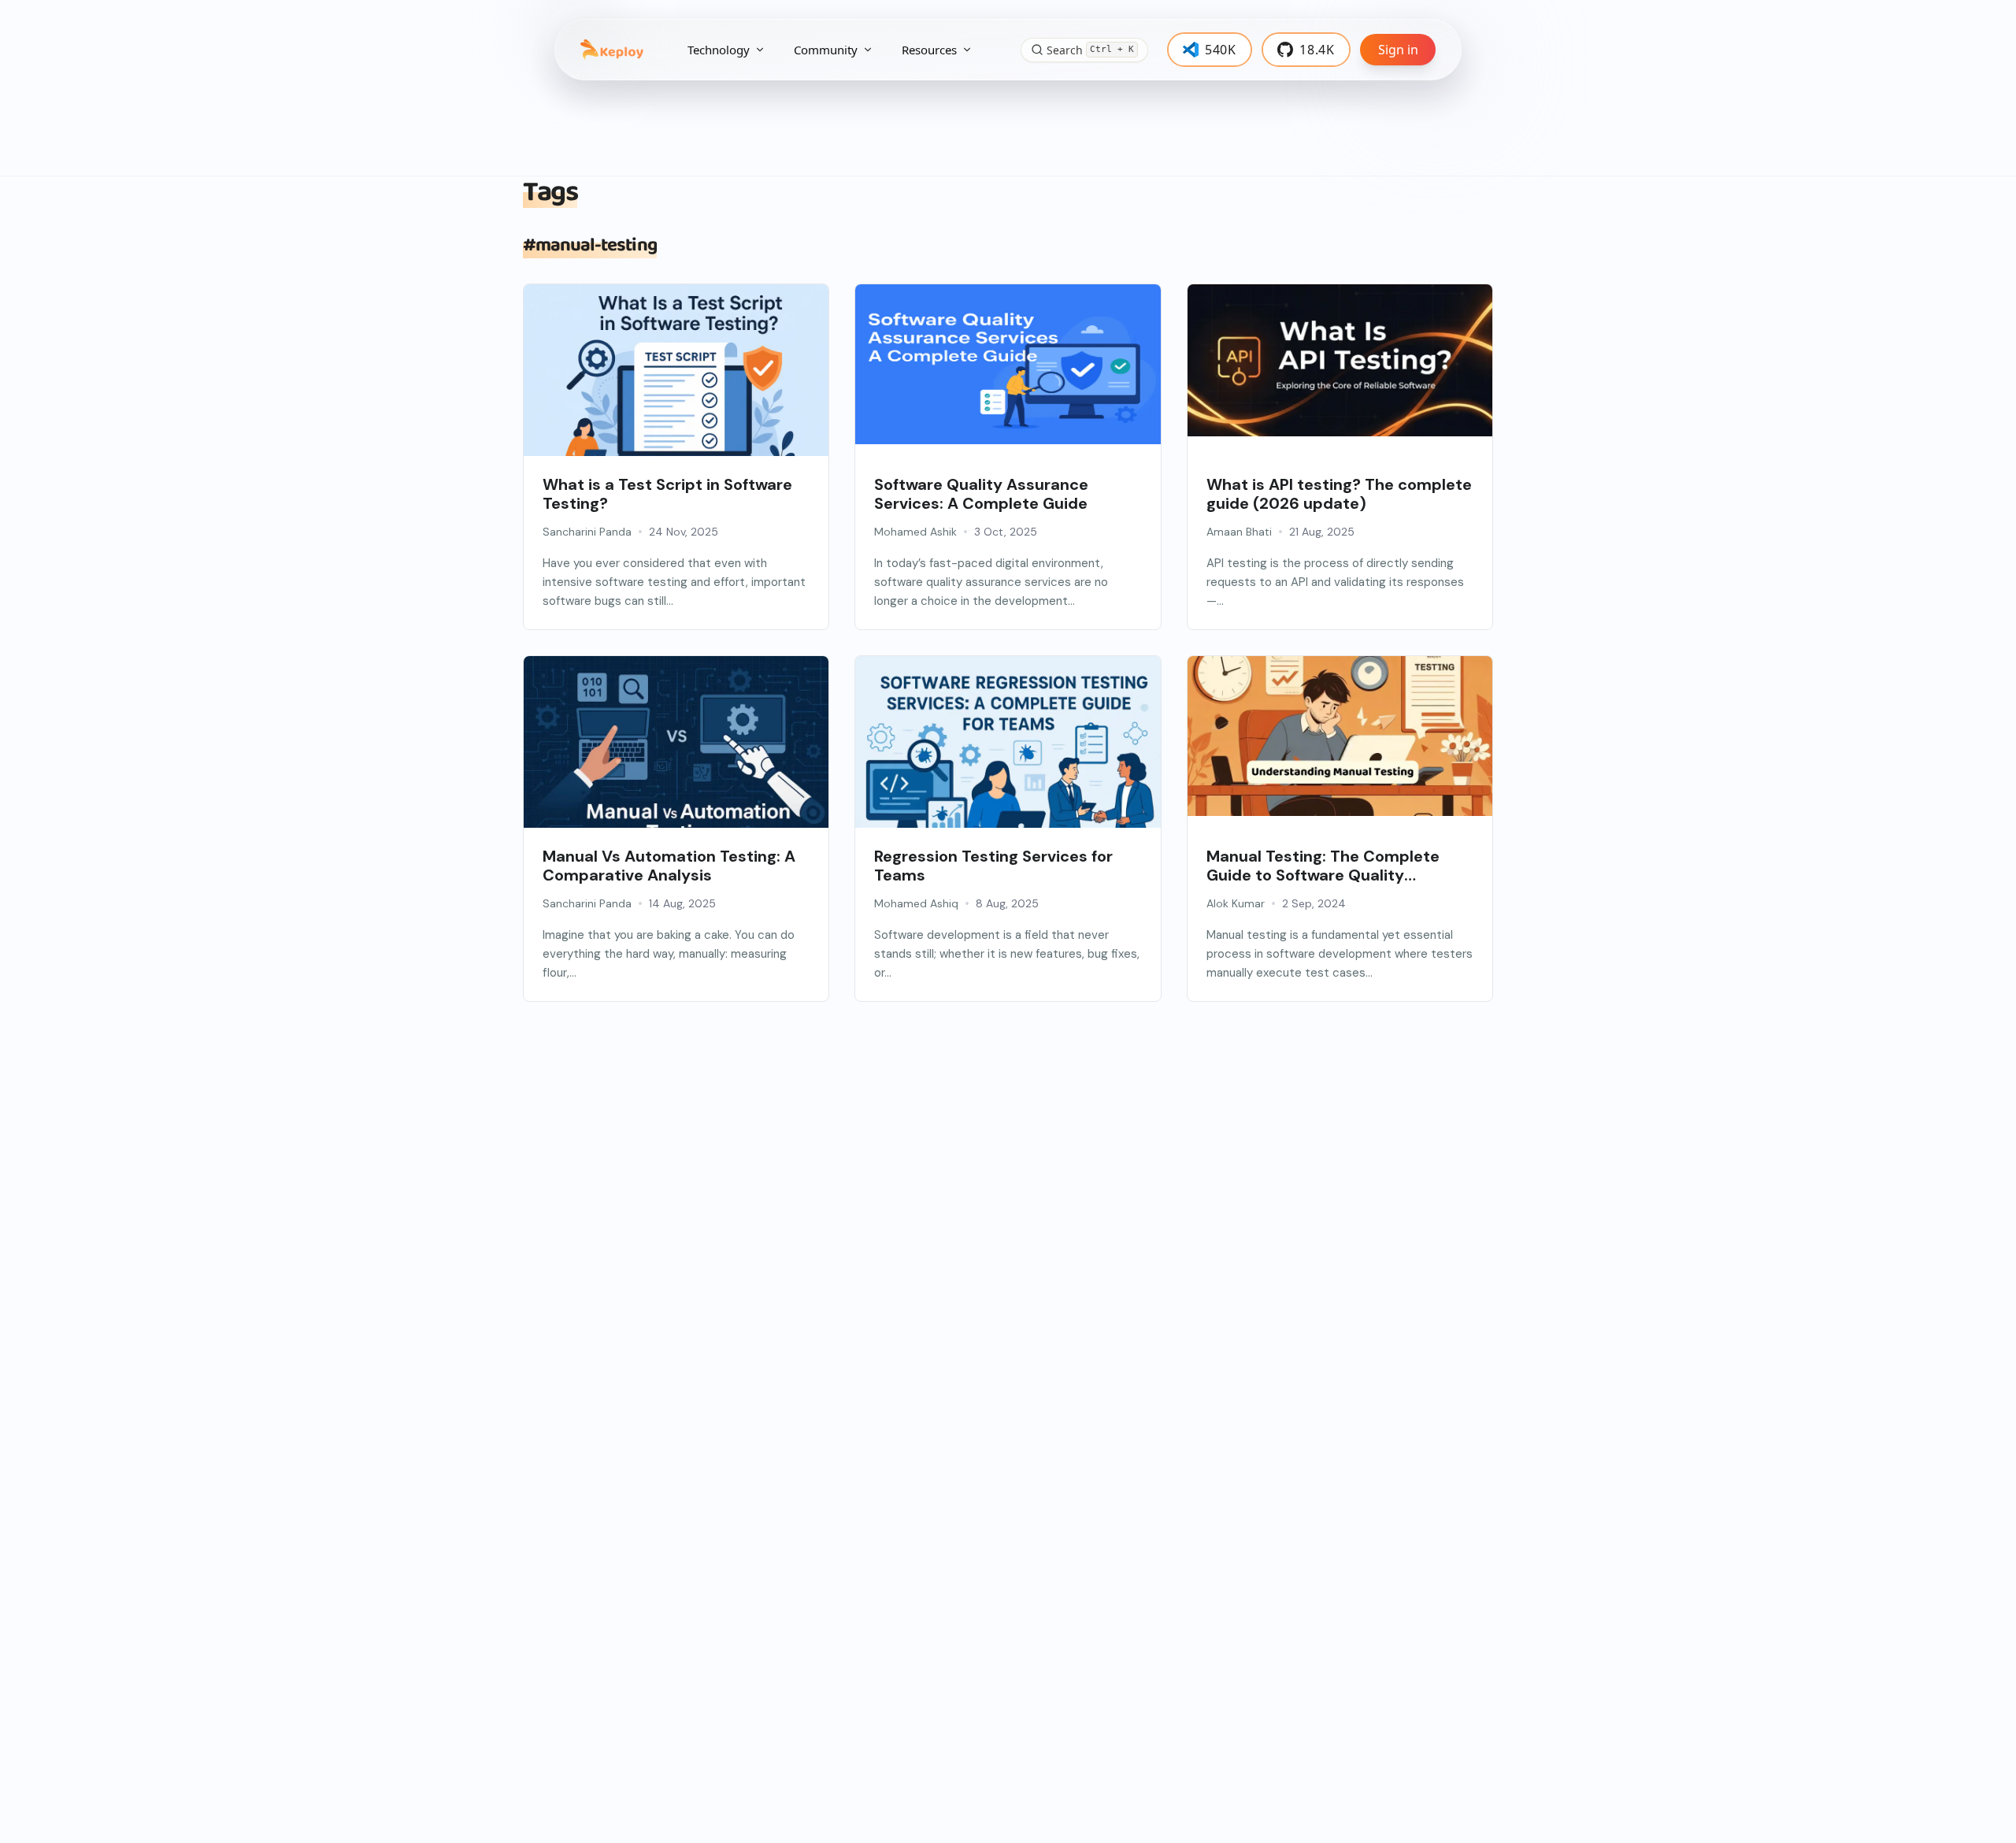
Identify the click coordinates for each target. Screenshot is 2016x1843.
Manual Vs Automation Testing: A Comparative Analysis (669, 866)
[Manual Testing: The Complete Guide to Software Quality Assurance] (1340, 736)
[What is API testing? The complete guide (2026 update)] (1340, 360)
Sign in (1398, 50)
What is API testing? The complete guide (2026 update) (1339, 494)
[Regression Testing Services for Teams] (1008, 758)
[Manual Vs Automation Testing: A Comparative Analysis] (676, 758)
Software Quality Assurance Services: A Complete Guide (981, 494)
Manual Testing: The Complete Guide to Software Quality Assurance (1323, 866)
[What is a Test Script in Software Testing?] (676, 386)
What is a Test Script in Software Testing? (667, 494)
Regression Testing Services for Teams (993, 866)
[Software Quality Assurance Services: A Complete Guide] (1008, 364)
